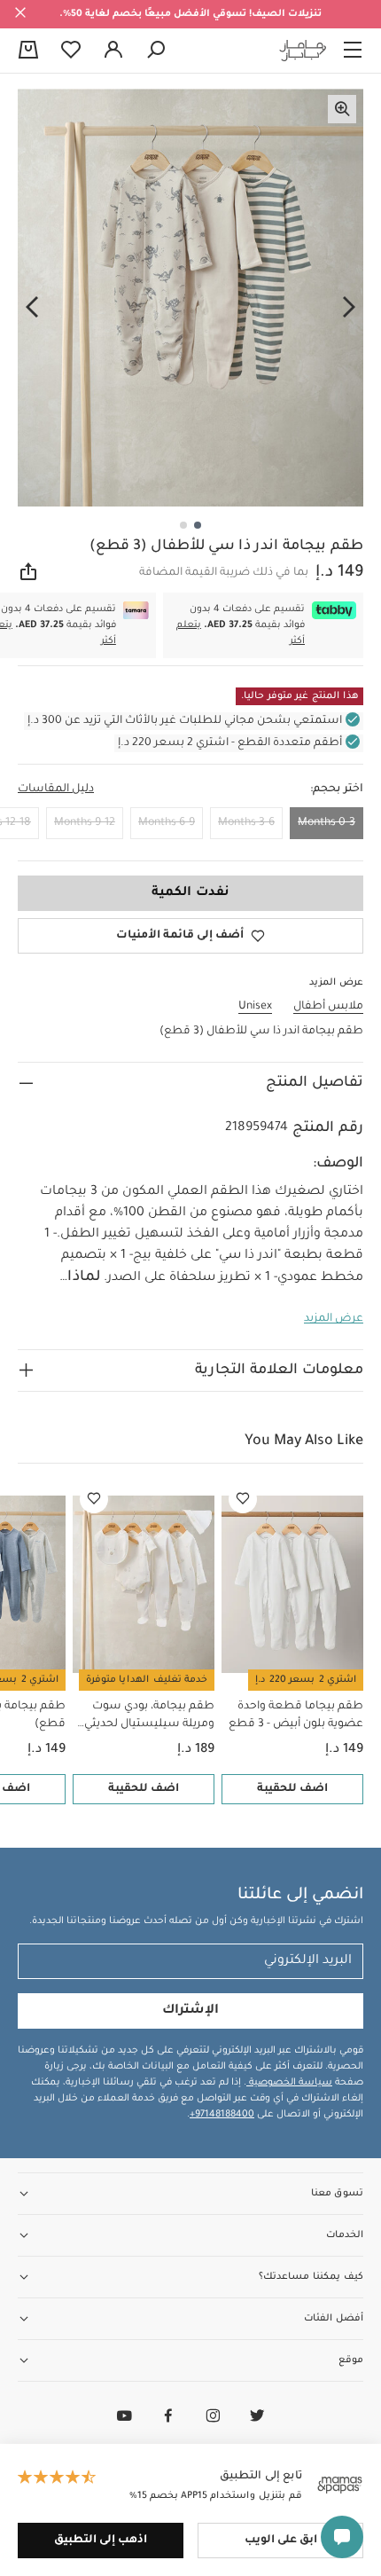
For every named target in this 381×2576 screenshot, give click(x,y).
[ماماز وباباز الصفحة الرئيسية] (303, 51)
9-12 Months (85, 823)
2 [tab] (183, 525)
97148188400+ (222, 2115)
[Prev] (349, 308)
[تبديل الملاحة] (353, 51)
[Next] (32, 308)
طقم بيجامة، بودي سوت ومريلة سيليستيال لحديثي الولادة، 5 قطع (149, 1717)
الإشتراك (190, 2011)
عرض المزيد (334, 1319)
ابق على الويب (281, 2541)
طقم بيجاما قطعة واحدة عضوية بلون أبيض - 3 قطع (296, 1716)
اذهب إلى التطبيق (101, 2541)
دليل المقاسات (56, 789)
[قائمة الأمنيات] (243, 1499)
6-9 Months (167, 823)
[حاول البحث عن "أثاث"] (156, 51)
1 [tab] (198, 525)
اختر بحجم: (337, 789)
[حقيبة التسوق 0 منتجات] (28, 51)
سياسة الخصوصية (289, 2083)
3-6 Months (246, 823)
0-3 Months (327, 823)
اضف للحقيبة (292, 1789)
